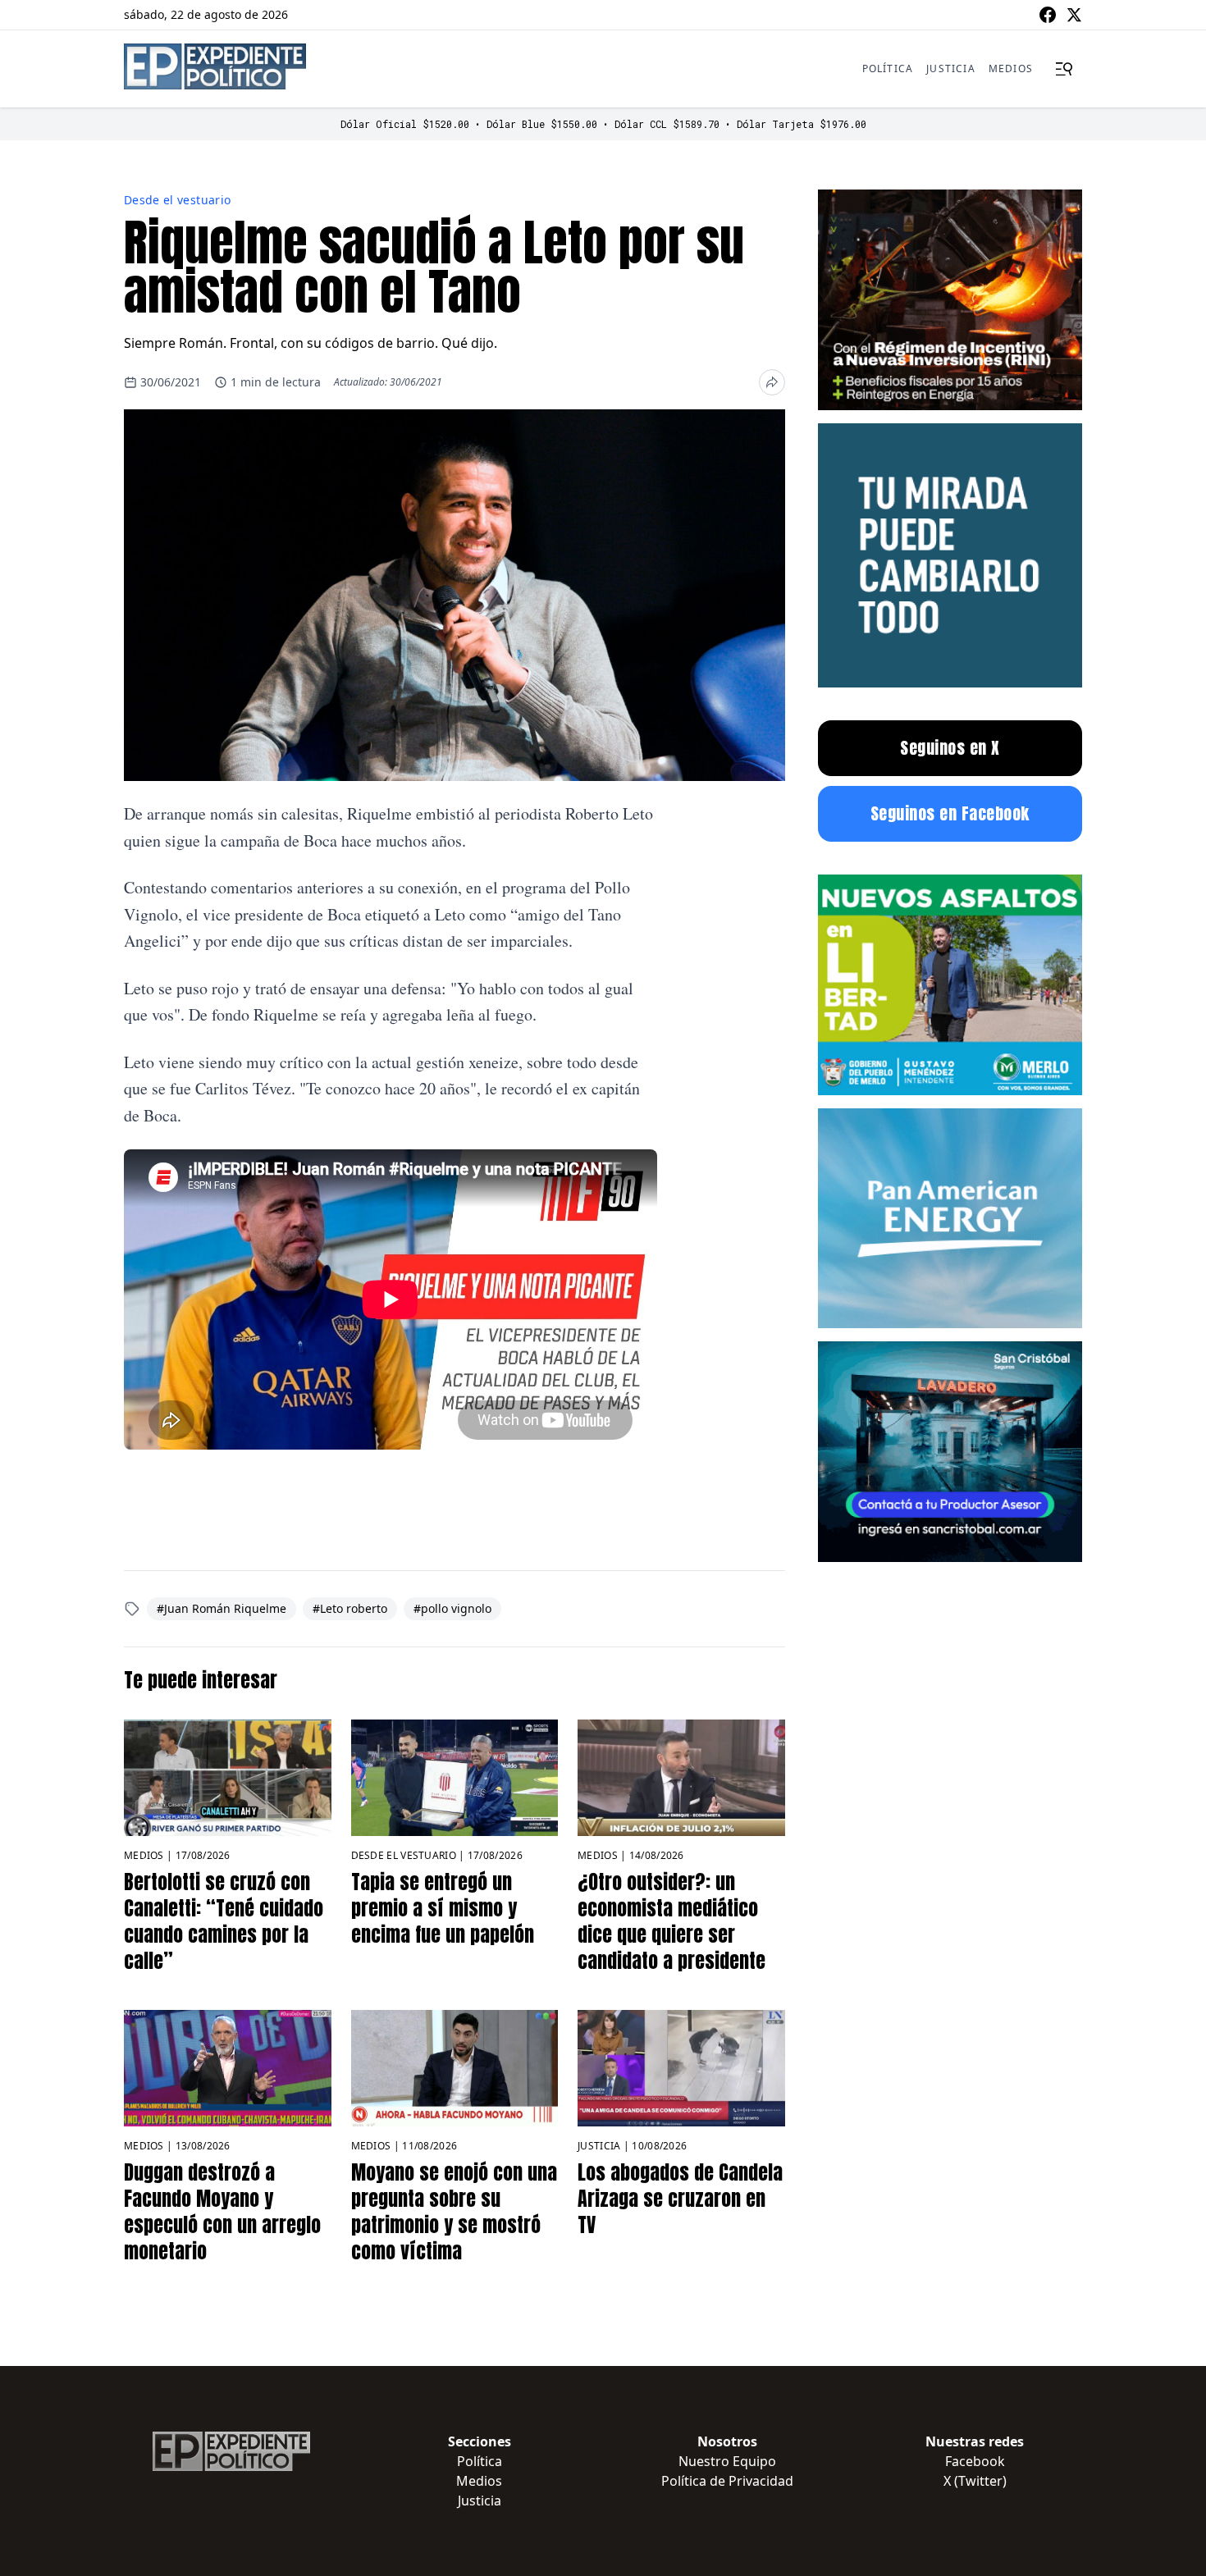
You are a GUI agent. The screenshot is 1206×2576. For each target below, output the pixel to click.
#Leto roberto (350, 1608)
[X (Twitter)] (1074, 15)
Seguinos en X (950, 748)
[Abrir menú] (1064, 69)
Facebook (975, 2461)
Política (888, 69)
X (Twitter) (975, 2481)
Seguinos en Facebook (950, 813)
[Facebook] (1048, 15)
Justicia (951, 69)
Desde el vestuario (177, 200)
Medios (1011, 69)
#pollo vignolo (452, 1608)
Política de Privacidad (727, 2481)
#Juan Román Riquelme (222, 1608)
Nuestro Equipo (727, 2461)
